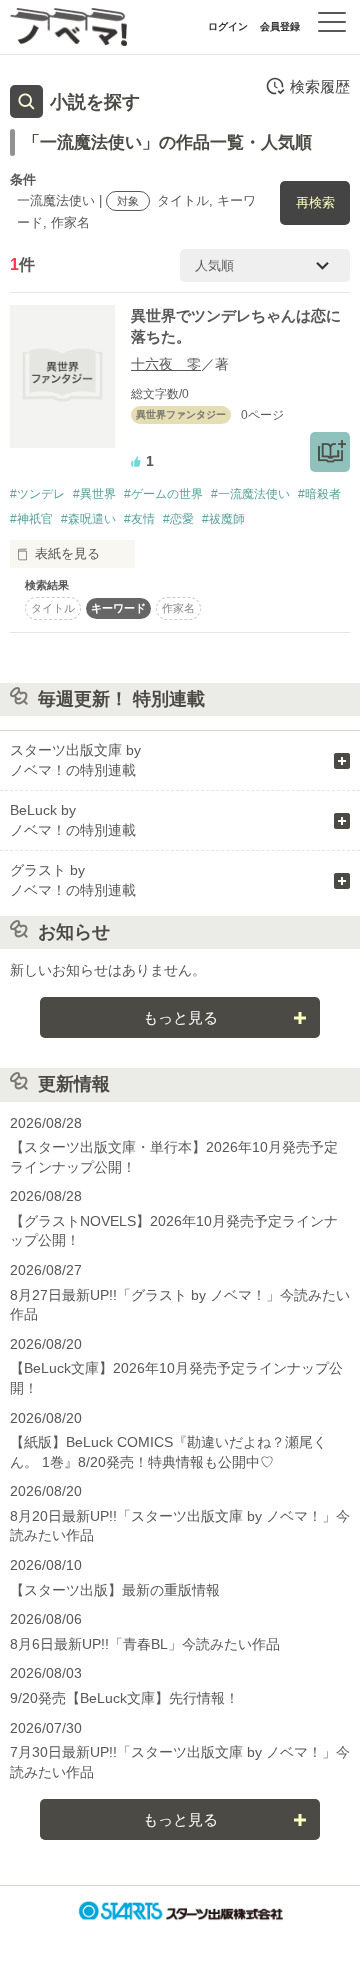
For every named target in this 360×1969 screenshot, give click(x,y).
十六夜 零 (166, 364)
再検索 (315, 202)
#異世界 (94, 494)
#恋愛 (178, 519)
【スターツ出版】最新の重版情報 (115, 1590)
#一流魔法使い (250, 494)
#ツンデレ (37, 494)
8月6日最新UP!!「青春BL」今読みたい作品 (145, 1644)
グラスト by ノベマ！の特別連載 (73, 880)
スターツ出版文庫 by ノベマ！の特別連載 (75, 760)
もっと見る (180, 1017)
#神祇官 (31, 519)
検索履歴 (320, 86)
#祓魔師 (223, 519)
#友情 (139, 519)
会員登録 (280, 26)
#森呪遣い (88, 519)
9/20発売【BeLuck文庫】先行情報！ (124, 1698)
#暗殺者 (319, 494)
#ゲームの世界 (163, 494)
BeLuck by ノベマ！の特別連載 (73, 820)
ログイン (228, 26)
